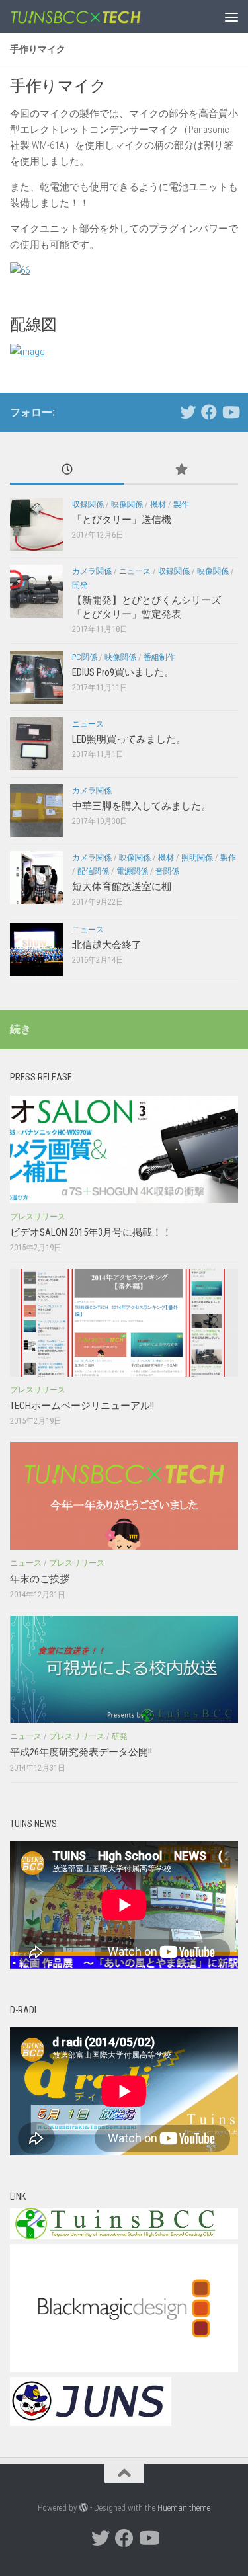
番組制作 (159, 657)
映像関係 (127, 504)
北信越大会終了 (107, 945)
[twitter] (188, 412)
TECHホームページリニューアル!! (82, 1406)
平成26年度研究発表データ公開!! (81, 1752)
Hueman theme (184, 2508)
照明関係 (197, 858)
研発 (120, 1736)
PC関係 (85, 657)
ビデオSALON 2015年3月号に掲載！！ (91, 1232)
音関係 (167, 871)
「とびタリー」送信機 (122, 520)
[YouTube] (230, 412)
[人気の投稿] (182, 470)
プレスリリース (38, 1217)
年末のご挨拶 (40, 1579)
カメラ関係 (92, 571)
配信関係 (93, 871)
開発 (80, 585)
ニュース (135, 571)
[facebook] (209, 412)
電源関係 (132, 871)
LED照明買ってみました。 (129, 739)
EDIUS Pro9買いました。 (123, 672)
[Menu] (231, 17)
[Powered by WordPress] (84, 2508)
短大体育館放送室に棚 (122, 887)
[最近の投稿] (67, 470)
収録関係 (88, 504)
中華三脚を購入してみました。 (142, 806)
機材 (158, 504)
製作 (181, 504)
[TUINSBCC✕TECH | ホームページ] (98, 17)
